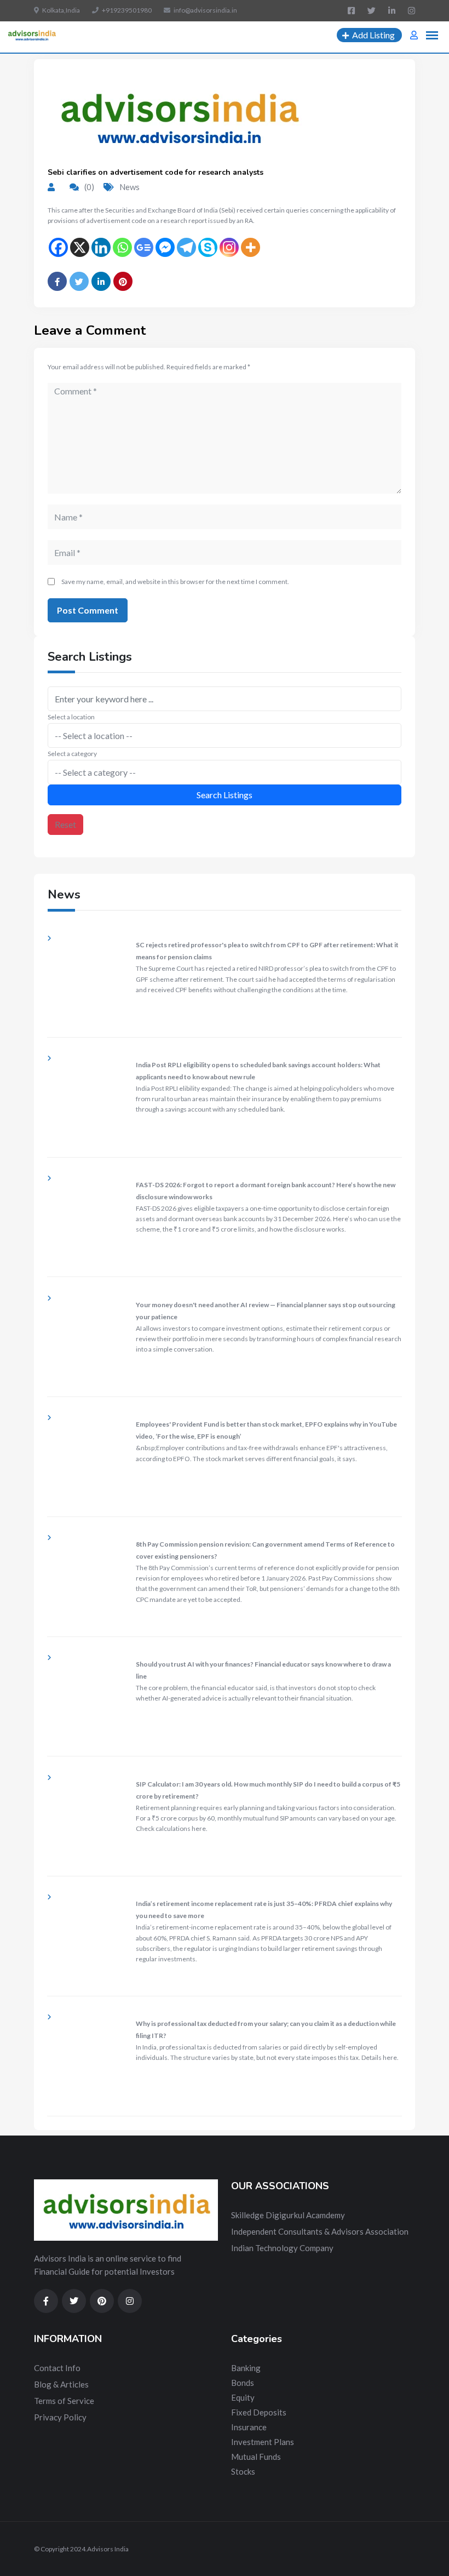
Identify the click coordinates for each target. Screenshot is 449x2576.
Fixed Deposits (259, 2412)
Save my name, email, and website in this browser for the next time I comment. (175, 582)
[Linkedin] (101, 247)
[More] (251, 247)
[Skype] (208, 247)
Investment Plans (263, 2442)
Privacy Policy (60, 2417)
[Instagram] (229, 247)
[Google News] (144, 247)
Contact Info (57, 2368)
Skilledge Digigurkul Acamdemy (288, 2215)
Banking (246, 2368)
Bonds (243, 2383)
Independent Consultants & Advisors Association (320, 2231)
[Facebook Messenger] (165, 247)
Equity (243, 2397)
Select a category (72, 754)
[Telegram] (186, 247)
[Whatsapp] (122, 247)
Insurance (249, 2427)
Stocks (243, 2471)
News (129, 187)
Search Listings (225, 795)
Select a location (71, 717)
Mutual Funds (256, 2457)
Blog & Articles (61, 2384)
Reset (65, 824)
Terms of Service (64, 2401)
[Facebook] (58, 247)
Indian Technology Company (282, 2248)
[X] (80, 247)
